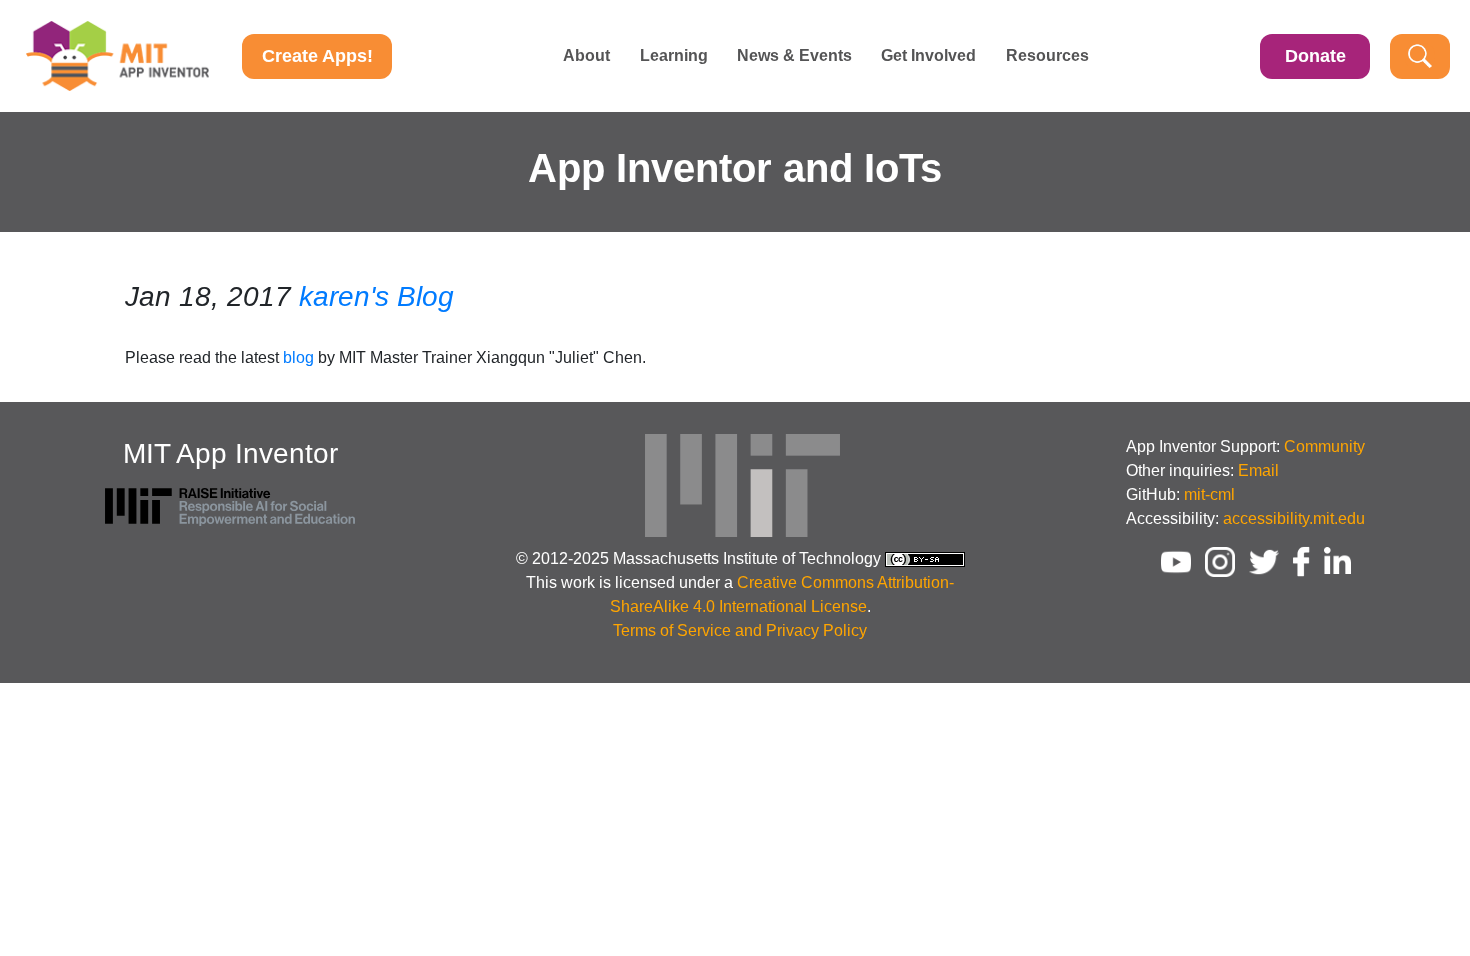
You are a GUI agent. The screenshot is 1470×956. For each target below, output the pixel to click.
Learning (674, 56)
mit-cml (1209, 494)
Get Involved (928, 56)
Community (1324, 446)
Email (1258, 470)
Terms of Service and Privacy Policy (740, 630)
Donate (1315, 56)
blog (298, 357)
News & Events (794, 56)
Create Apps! (317, 56)
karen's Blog (376, 296)
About (586, 56)
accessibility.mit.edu (1294, 518)
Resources (1047, 56)
